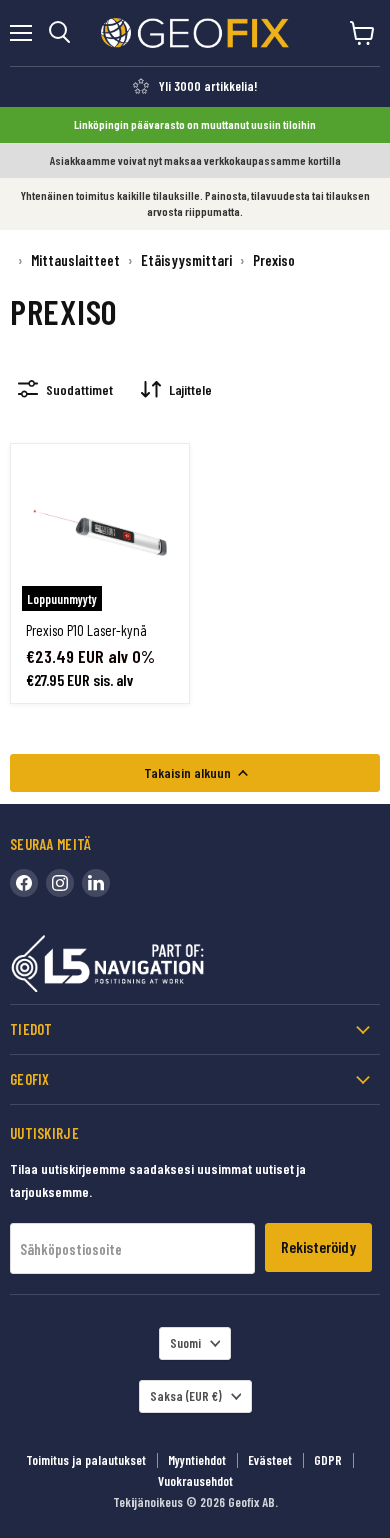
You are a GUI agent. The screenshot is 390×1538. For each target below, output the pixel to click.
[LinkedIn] (96, 883)
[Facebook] (24, 883)
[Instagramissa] (60, 883)
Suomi (185, 1343)
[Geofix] (150, 967)
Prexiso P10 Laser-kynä (86, 630)
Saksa (186, 1396)
